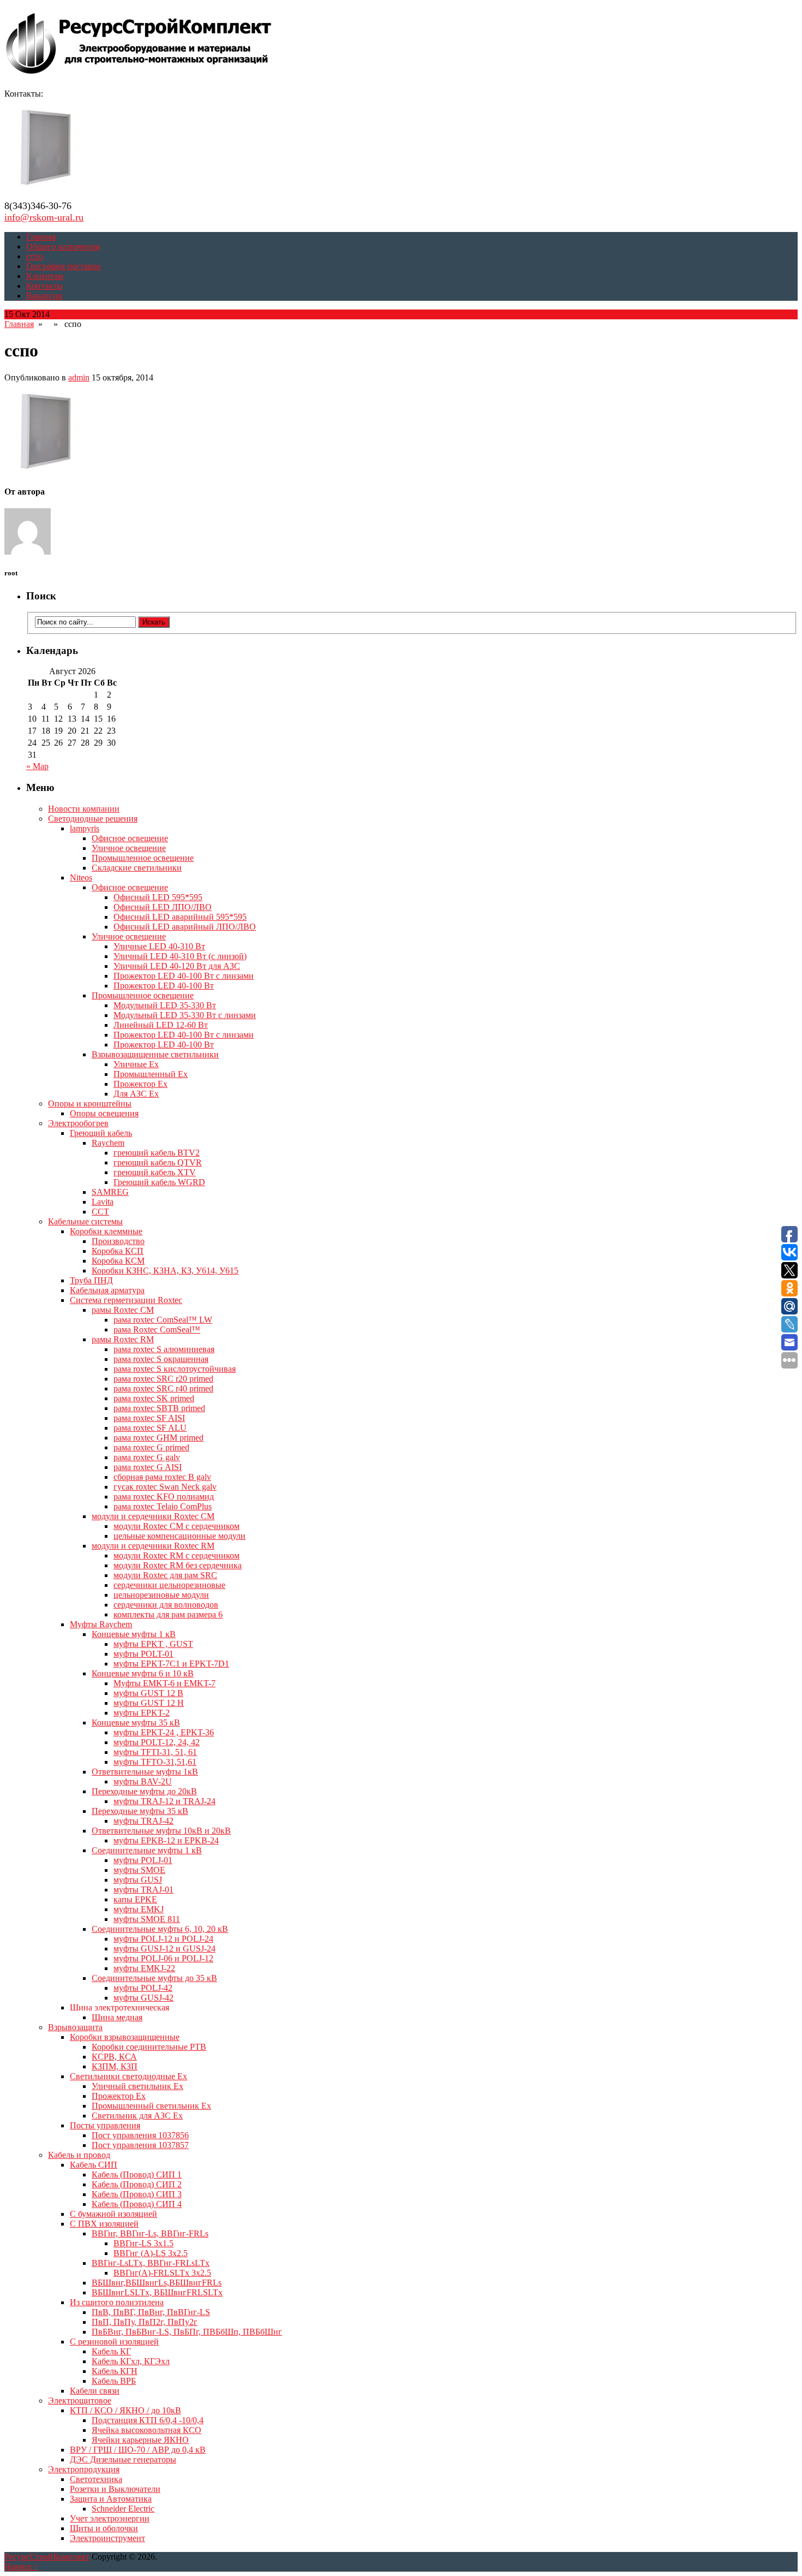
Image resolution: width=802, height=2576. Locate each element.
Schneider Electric (123, 2509)
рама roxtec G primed (151, 1447)
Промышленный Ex (151, 1074)
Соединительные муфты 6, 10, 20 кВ (160, 1929)
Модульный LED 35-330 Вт (165, 1005)
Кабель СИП (94, 2165)
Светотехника (96, 2479)
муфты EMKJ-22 (144, 1968)
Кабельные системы (85, 1221)
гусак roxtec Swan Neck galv (165, 1487)
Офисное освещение (130, 838)
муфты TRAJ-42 (143, 1821)
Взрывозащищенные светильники (155, 1054)
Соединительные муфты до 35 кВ (154, 1978)
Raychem (108, 1143)
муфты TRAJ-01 (143, 1890)
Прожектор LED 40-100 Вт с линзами (184, 976)
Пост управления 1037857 (140, 2145)
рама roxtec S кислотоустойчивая (175, 1369)
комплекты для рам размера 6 (168, 1614)
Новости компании (84, 809)
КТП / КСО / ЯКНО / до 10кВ (125, 2410)
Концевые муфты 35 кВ (136, 1723)
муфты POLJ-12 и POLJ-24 (163, 1939)
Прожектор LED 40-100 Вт (164, 986)
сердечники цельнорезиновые (169, 1585)
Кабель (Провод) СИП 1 (137, 2175)
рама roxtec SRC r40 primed (163, 1388)
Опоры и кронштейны (90, 1103)
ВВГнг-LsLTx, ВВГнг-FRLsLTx (151, 2263)
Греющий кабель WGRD (159, 1182)
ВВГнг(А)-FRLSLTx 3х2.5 (162, 2273)
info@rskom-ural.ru (44, 217)
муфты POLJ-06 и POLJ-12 (163, 1958)
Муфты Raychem (101, 1624)
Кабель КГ (111, 2351)
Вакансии (44, 296)
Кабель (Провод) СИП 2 (137, 2184)
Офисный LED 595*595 (158, 897)
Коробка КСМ (118, 1261)
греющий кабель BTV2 (157, 1153)
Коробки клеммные (106, 1231)
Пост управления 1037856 (140, 2135)
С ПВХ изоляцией (104, 2224)
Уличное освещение (129, 848)
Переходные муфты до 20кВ (144, 1791)
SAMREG (110, 1192)
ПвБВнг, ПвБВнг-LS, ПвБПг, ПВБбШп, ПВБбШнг (187, 2332)
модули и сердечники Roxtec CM (153, 1516)
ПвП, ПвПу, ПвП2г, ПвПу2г (145, 2322)
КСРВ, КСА (114, 2057)
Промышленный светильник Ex (151, 2106)
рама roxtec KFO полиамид (164, 1497)
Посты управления (105, 2125)
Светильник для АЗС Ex (137, 2116)
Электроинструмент (107, 2538)
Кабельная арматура (107, 1290)
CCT (100, 1212)
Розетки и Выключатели (115, 2489)
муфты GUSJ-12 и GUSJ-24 (164, 1949)
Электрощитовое (80, 2401)
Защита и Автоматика (111, 2499)
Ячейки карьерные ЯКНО (140, 2440)
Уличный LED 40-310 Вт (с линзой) (180, 956)
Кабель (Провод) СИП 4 (137, 2204)
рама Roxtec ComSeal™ (157, 1329)
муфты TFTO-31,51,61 (155, 1762)
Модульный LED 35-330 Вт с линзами (185, 1015)
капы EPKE (135, 1899)
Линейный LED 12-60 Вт (161, 1025)
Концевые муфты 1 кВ (134, 1634)
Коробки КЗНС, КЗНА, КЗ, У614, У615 (165, 1271)
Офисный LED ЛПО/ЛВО (163, 907)
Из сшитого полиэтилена (117, 2302)
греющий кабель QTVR (158, 1162)
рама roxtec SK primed (154, 1398)
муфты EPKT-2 (142, 1713)
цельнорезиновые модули (161, 1595)
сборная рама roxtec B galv (162, 1477)
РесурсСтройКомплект (47, 2557)
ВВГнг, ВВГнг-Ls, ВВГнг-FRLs (150, 2233)
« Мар (37, 766)
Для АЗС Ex (136, 1094)
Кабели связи (95, 2391)
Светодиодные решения (93, 819)
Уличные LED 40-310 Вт (159, 946)
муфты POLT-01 (143, 1654)
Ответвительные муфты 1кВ (145, 1772)
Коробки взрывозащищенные (125, 2037)
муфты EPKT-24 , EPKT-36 (164, 1732)
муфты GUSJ (138, 1880)
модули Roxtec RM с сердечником (176, 1555)
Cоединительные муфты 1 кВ (147, 1850)
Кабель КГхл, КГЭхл (131, 2361)
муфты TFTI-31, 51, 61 (155, 1752)
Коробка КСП (118, 1251)
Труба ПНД (91, 1280)
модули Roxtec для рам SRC (165, 1575)
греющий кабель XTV (155, 1172)
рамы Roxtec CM (123, 1310)
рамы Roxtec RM (123, 1339)
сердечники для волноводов (166, 1605)
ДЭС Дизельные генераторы (123, 2459)
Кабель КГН (115, 2371)
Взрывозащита (75, 2027)
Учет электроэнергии (110, 2518)
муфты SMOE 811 (147, 1919)
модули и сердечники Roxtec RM (153, 1546)
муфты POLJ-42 (143, 1988)
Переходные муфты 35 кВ (140, 1811)
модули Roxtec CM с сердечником (176, 1526)
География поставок (64, 266)
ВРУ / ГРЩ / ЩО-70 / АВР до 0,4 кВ (138, 2450)
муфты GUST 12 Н (149, 1703)
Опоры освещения (104, 1113)
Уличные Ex (136, 1064)
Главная (41, 237)
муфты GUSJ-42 (143, 1998)
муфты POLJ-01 (143, 1860)
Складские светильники (137, 868)
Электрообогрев (78, 1123)
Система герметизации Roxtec (126, 1300)
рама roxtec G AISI (148, 1467)
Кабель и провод (79, 2155)
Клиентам (45, 276)
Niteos (81, 877)
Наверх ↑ (21, 2566)
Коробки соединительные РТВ (149, 2047)
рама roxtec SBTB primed (159, 1408)
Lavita (103, 1202)
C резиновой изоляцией (114, 2342)
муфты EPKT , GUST (153, 1644)
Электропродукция (84, 2469)
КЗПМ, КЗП (115, 2066)
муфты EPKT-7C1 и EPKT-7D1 (171, 1664)
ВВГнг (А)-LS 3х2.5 (151, 2253)
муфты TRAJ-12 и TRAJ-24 (164, 1801)
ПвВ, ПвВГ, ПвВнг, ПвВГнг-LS (151, 2312)
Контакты (44, 286)
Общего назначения (63, 246)
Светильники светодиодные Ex (128, 2076)
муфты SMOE (139, 1870)
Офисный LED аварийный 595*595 (180, 917)
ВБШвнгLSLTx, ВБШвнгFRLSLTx (157, 2292)
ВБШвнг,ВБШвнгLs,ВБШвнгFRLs (157, 2283)
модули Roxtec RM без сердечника (178, 1565)
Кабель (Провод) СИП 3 (137, 2194)
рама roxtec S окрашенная (161, 1359)
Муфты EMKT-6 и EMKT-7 (164, 1683)
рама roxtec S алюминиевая (164, 1349)
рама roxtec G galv (147, 1457)
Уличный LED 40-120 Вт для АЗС (177, 966)
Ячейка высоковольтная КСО (146, 2430)
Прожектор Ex (140, 1084)
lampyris (85, 828)
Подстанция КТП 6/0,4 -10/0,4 (148, 2420)
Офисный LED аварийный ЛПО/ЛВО (185, 927)
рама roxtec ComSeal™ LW (163, 1320)
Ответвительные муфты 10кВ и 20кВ (161, 1831)
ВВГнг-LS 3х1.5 (143, 2243)
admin (79, 377)
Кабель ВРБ (114, 2381)
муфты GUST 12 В (148, 1693)
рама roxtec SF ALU (150, 1428)
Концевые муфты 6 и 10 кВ (143, 1673)
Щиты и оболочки (104, 2528)
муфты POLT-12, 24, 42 (157, 1742)
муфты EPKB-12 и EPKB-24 (166, 1840)
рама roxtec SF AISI (149, 1418)
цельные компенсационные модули (179, 1536)
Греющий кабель (101, 1133)
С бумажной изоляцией (113, 2214)
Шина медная (117, 2017)
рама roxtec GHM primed (158, 1438)
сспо (35, 256)
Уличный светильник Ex (137, 2086)
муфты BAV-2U (143, 1781)
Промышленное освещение (143, 858)
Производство (118, 1241)
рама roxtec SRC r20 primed (163, 1379)
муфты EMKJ (139, 1909)
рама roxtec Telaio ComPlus (163, 1506)
